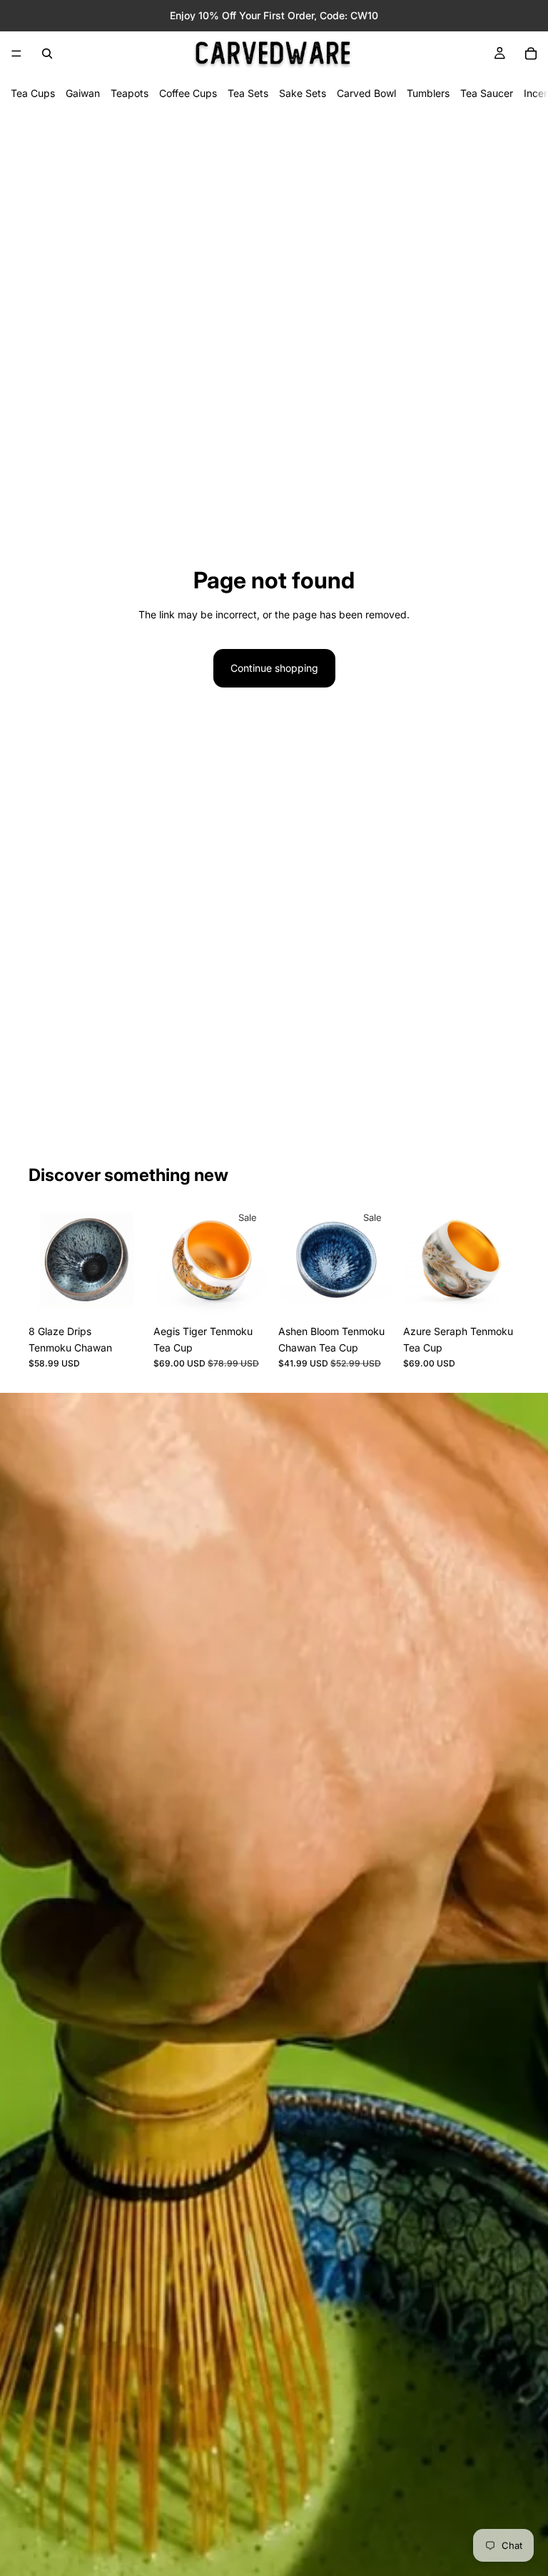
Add (135, 1295)
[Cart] (531, 53)
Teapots (130, 93)
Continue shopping (274, 668)
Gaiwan (83, 93)
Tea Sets (248, 93)
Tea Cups (33, 93)
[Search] (47, 53)
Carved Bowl (366, 93)
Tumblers (428, 93)
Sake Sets (303, 93)
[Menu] (16, 53)
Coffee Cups (188, 93)
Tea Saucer (487, 93)
